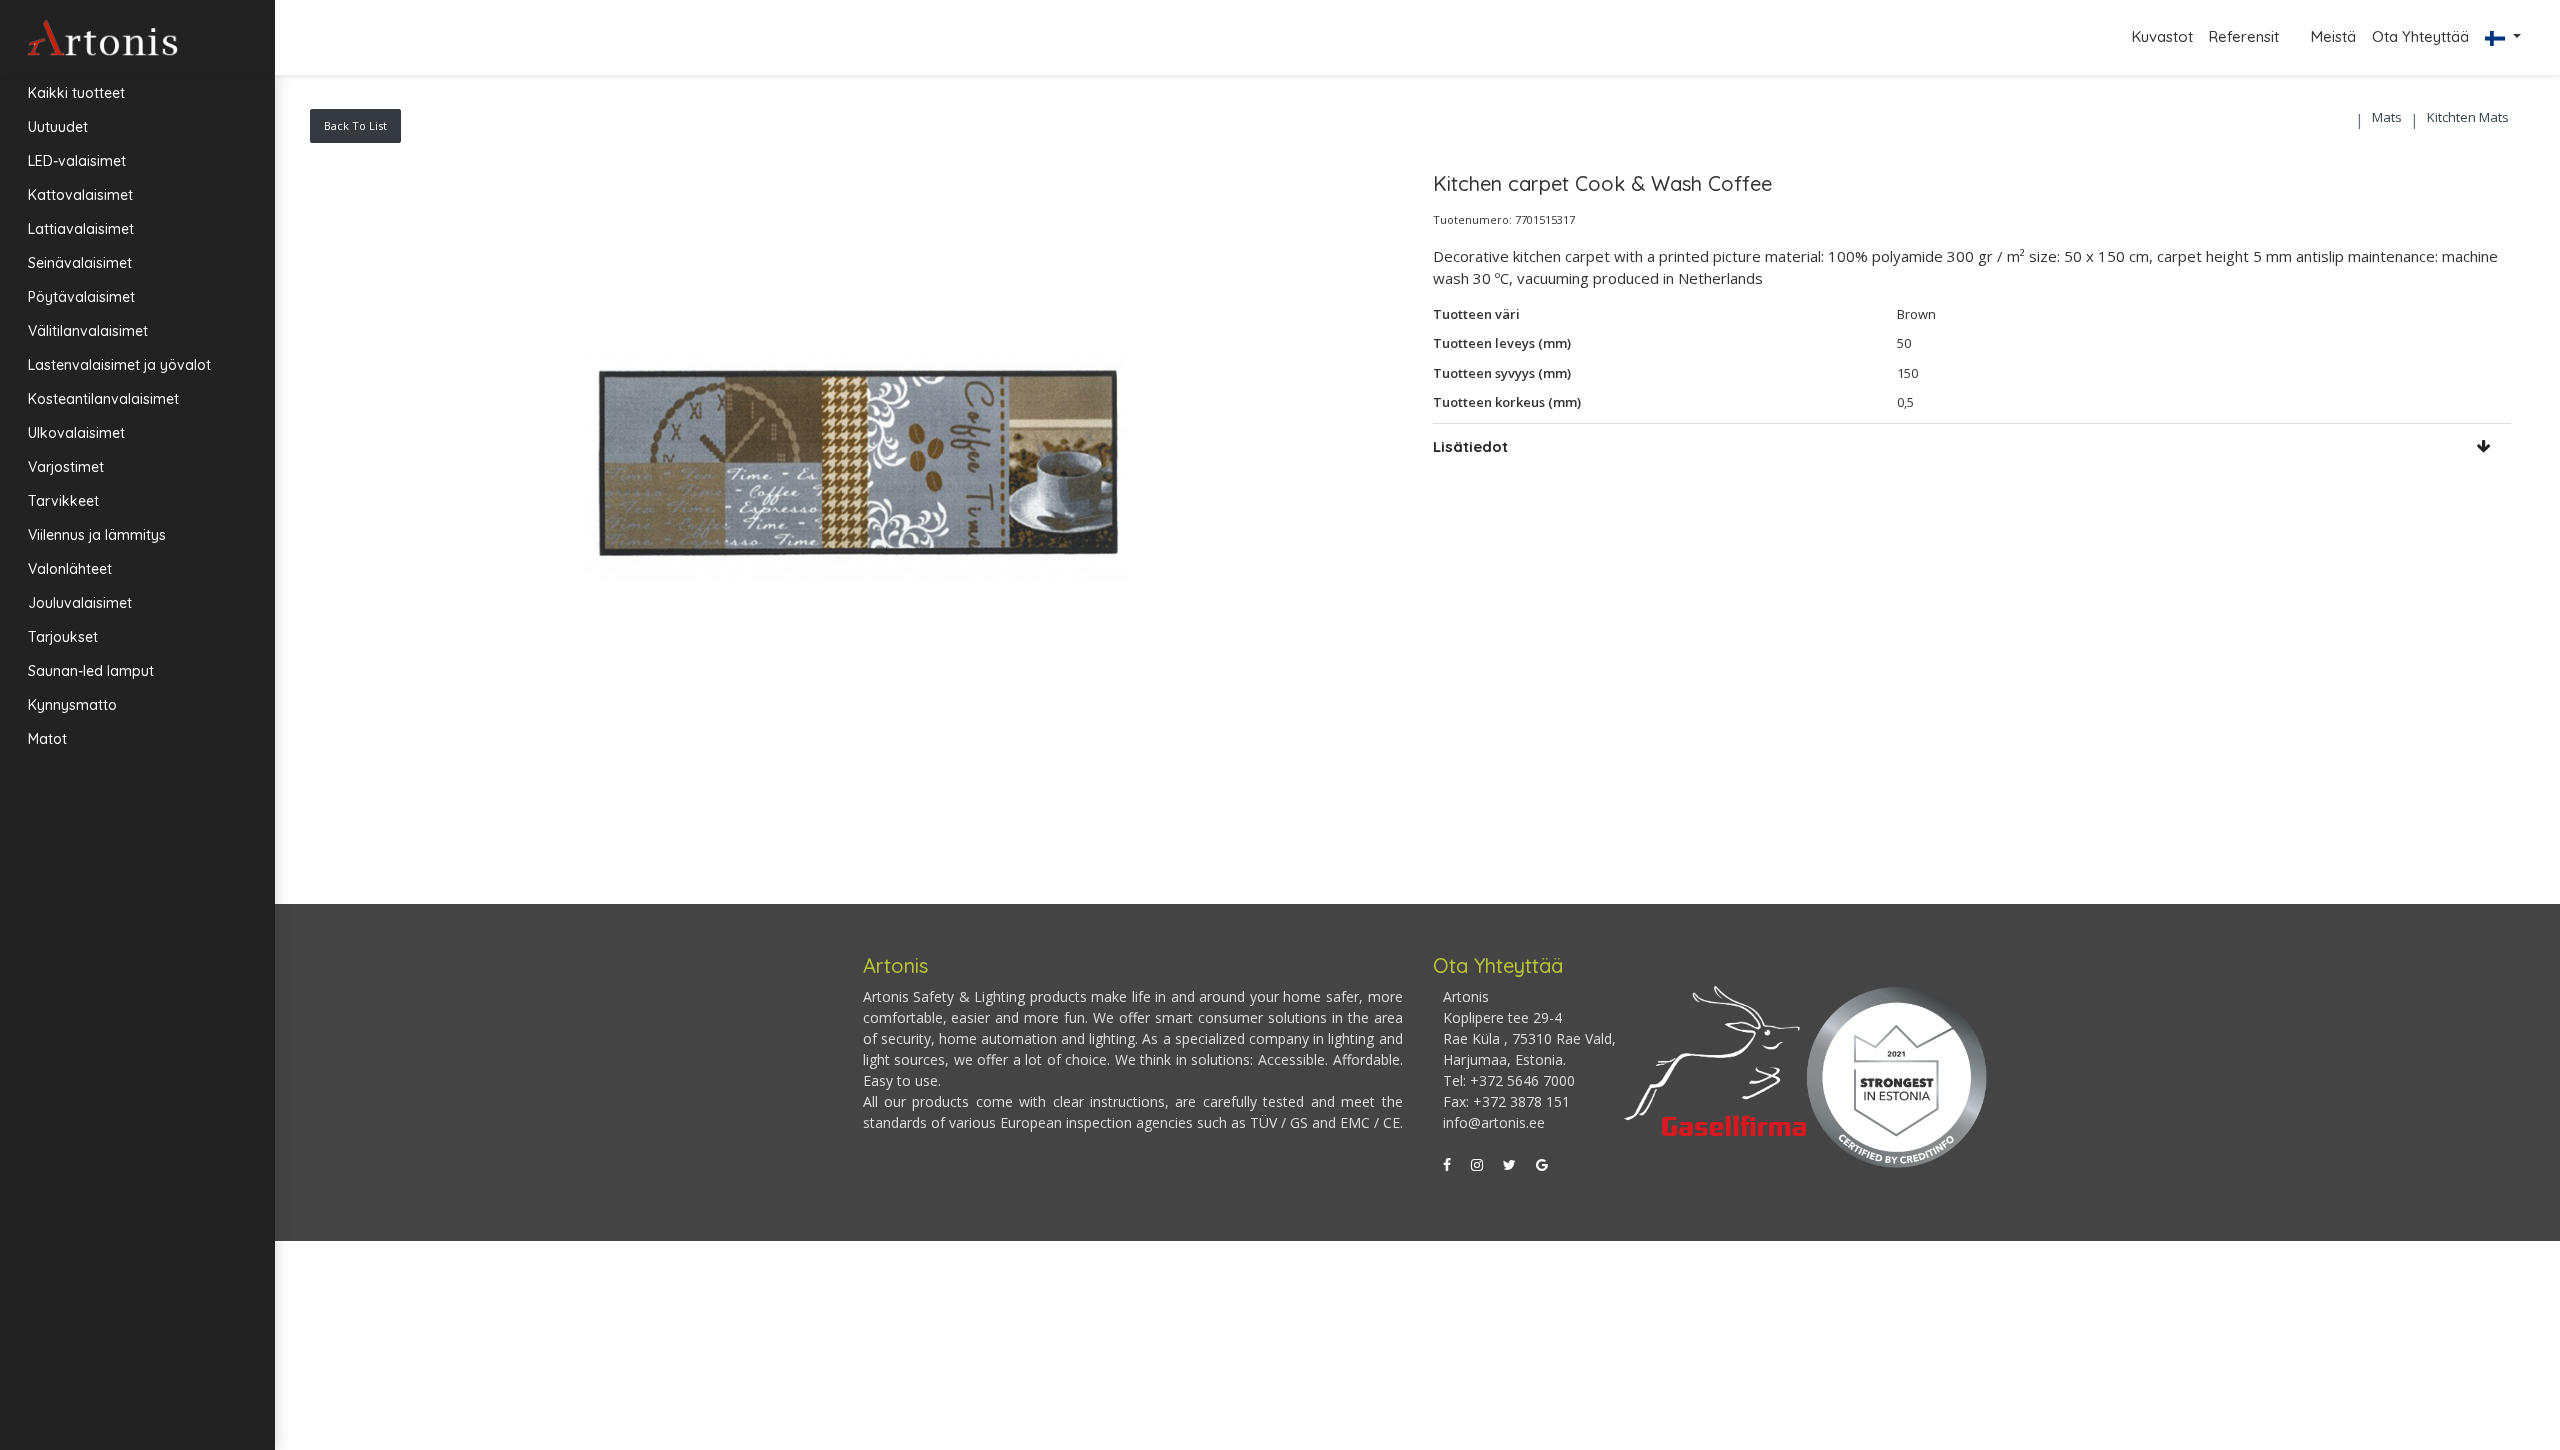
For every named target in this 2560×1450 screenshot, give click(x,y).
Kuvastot (2162, 36)
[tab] (1972, 446)
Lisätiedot (1470, 446)
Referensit (2246, 36)
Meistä (2333, 36)
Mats (2387, 117)
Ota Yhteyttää (2420, 36)
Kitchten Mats (2468, 117)
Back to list (355, 125)
